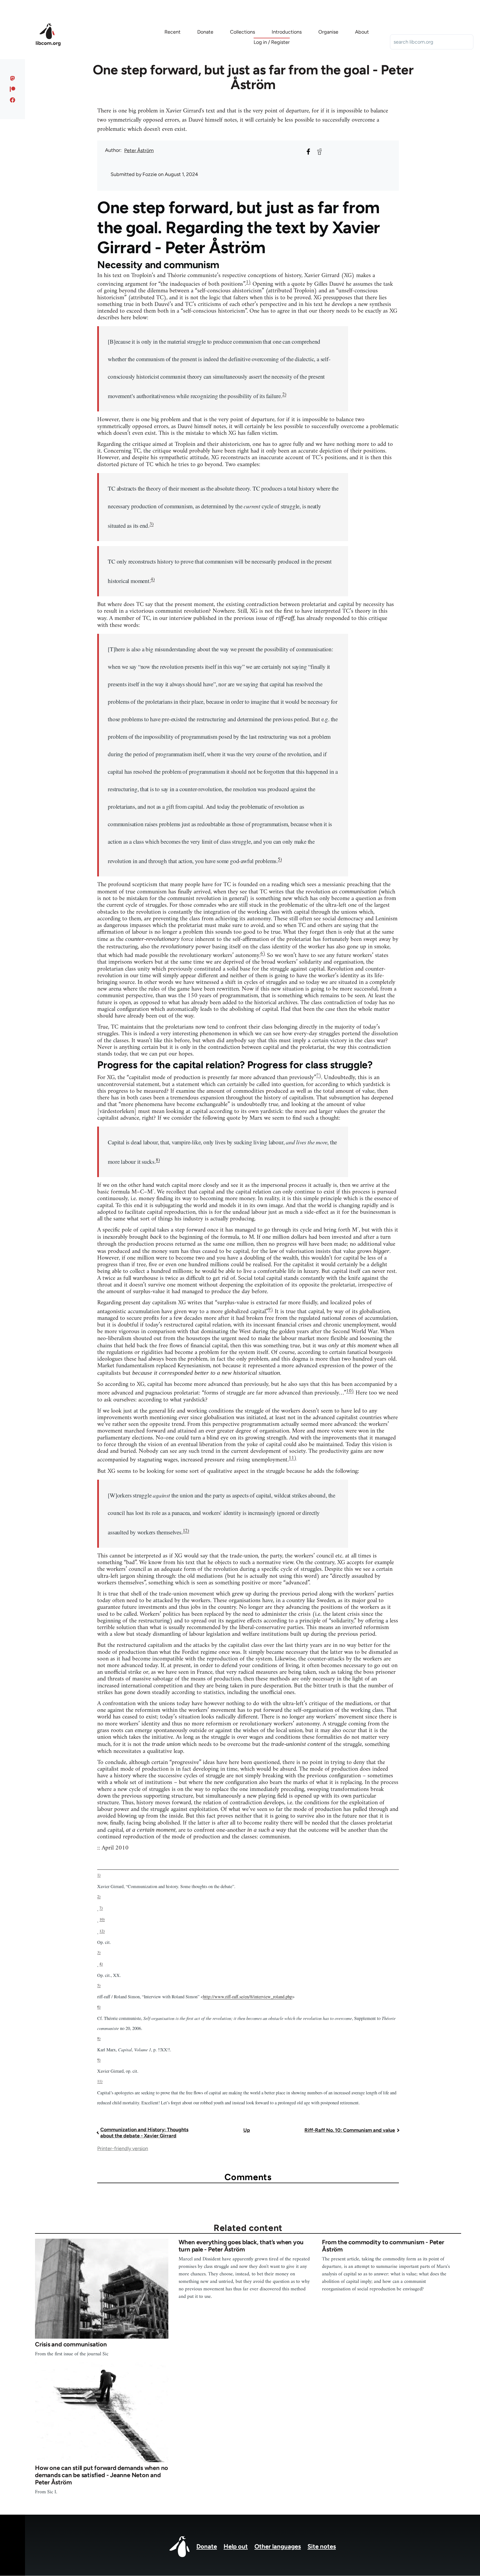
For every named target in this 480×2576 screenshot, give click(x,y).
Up (247, 2130)
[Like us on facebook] (13, 100)
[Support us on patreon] (13, 89)
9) (271, 1310)
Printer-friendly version (123, 2148)
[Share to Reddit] (319, 152)
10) (350, 1391)
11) (292, 1458)
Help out (236, 2546)
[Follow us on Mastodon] (13, 78)
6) (263, 953)
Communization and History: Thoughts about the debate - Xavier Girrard (144, 2133)
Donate (207, 2546)
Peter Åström (139, 150)
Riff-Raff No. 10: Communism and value (350, 2130)
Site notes (322, 2546)
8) (158, 1160)
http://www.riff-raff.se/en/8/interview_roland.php (248, 1997)
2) (284, 394)
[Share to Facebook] (308, 152)
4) (153, 579)
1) (248, 282)
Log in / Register (272, 42)
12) (186, 1530)
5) (280, 859)
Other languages (278, 2546)
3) (152, 524)
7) (319, 1076)
